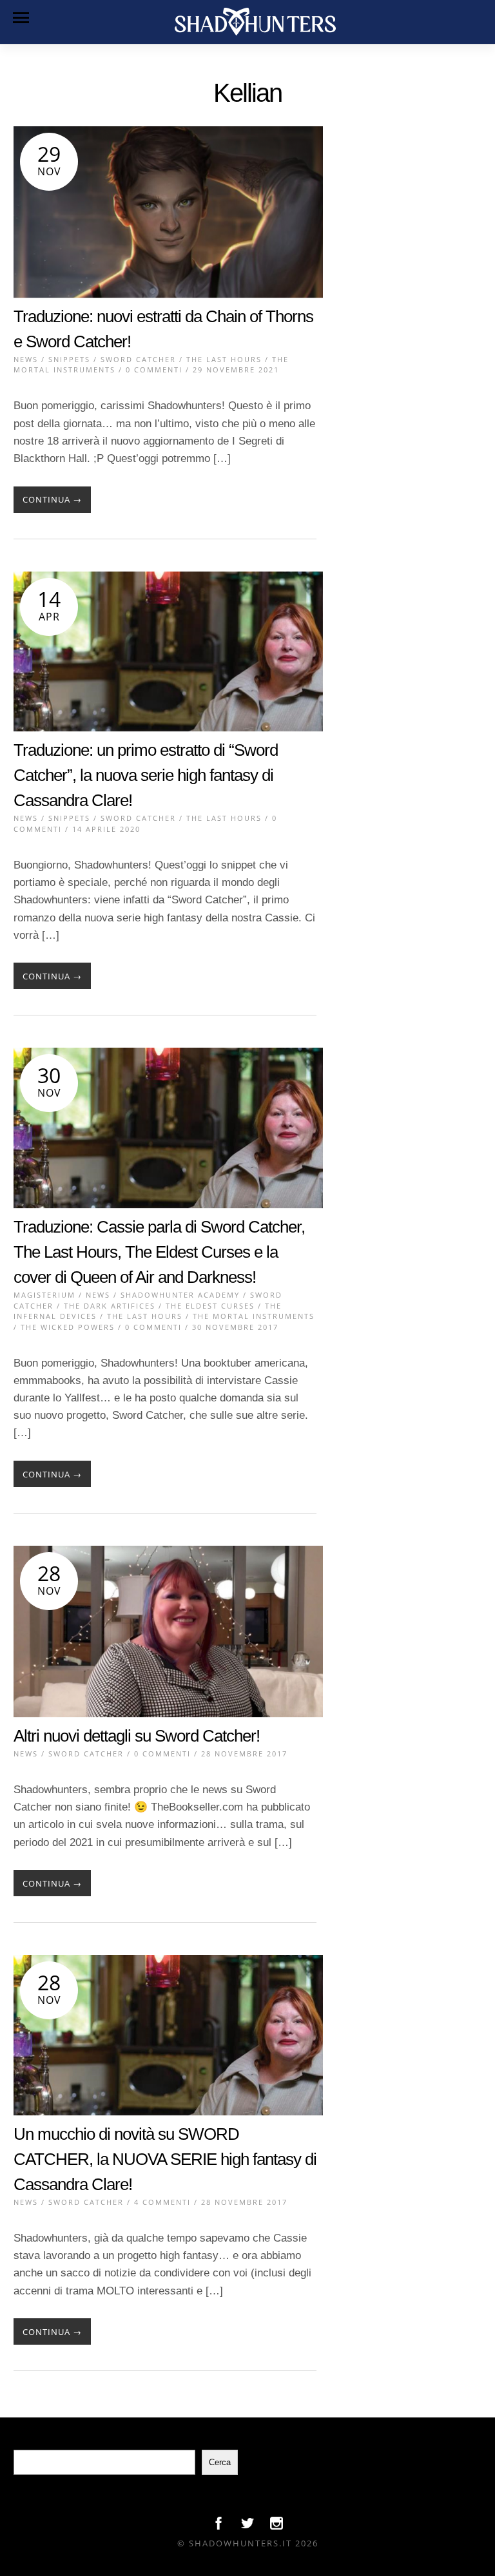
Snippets (69, 359)
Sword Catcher (138, 359)
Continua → (52, 499)
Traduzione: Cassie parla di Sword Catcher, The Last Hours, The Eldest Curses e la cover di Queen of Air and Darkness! (159, 1252)
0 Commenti (154, 370)
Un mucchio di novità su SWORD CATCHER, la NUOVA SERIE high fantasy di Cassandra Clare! (165, 2159)
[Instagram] (277, 2526)
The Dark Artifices (110, 1306)
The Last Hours (224, 359)
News (26, 359)
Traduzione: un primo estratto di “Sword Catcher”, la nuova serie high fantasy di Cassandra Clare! (146, 775)
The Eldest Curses (210, 1306)
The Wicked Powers (68, 1327)
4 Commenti (162, 2202)
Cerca (220, 2462)
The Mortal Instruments (254, 1316)
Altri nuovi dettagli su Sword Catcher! (137, 1736)
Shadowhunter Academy (180, 1295)
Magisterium (44, 1295)
